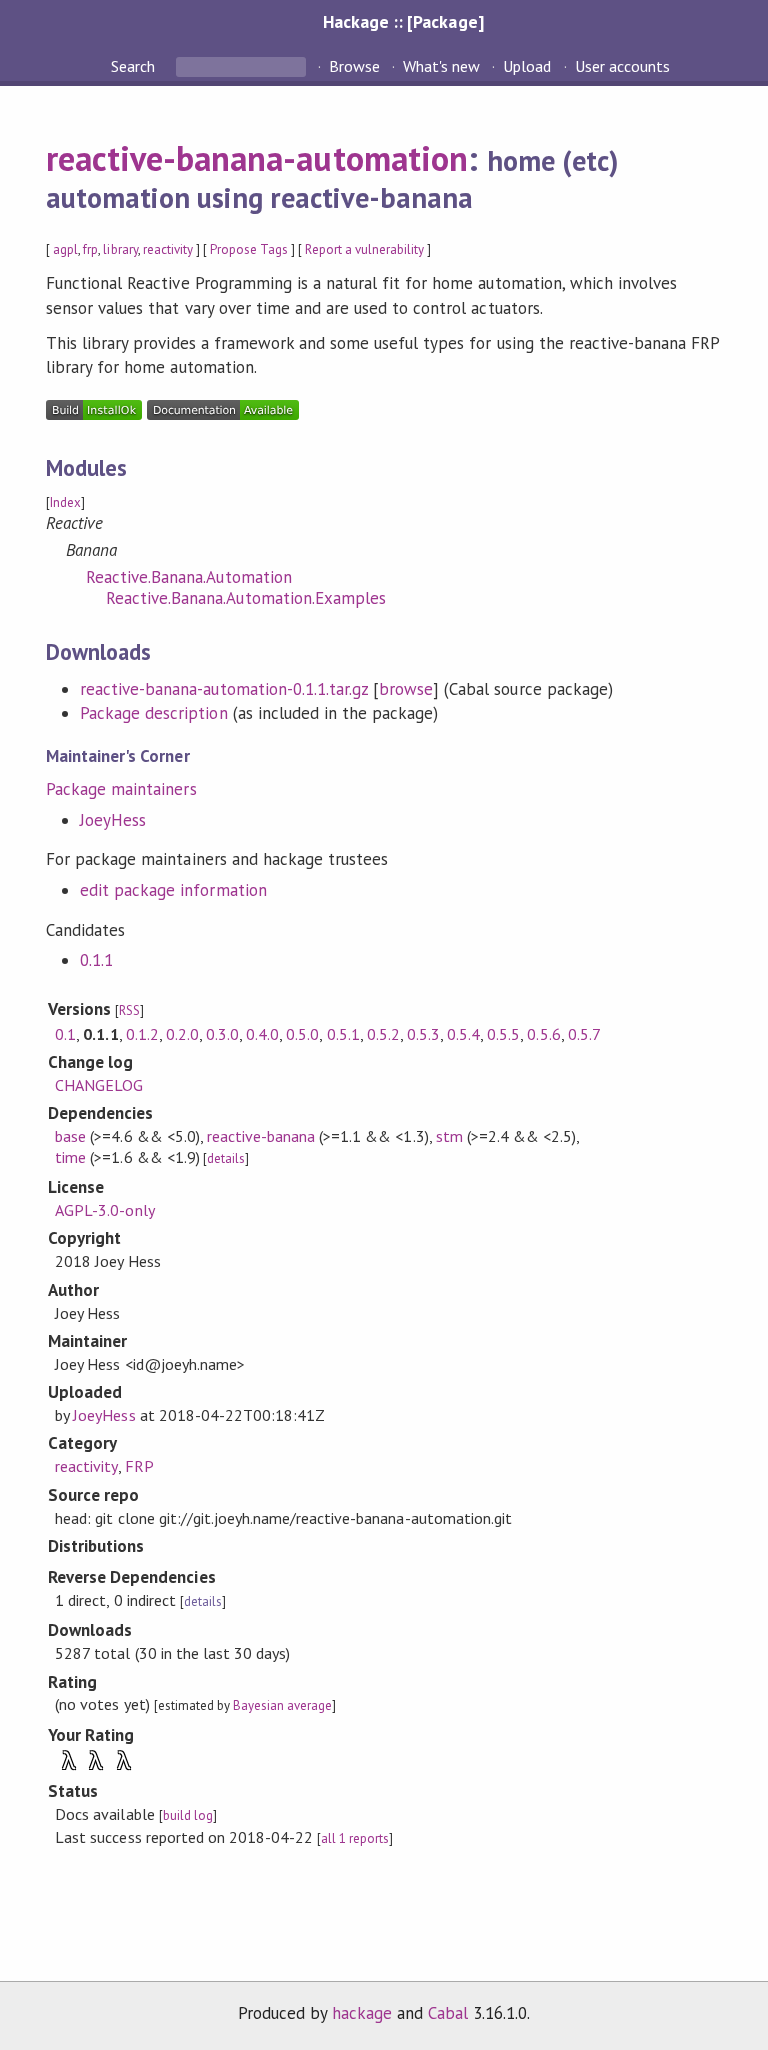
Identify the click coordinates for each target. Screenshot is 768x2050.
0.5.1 (343, 1034)
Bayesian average (282, 1705)
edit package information (173, 890)
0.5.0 (302, 1034)
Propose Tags (249, 249)
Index (65, 502)
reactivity (168, 249)
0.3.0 (222, 1034)
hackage (362, 2013)
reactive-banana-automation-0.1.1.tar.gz (224, 689)
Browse (354, 66)
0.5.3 (423, 1034)
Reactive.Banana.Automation (189, 577)
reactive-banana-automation (257, 158)
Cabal (448, 2013)
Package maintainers (121, 789)
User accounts (622, 66)
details (226, 1158)
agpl (65, 249)
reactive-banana (261, 1136)
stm (449, 1136)
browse (406, 689)
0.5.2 (383, 1034)
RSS (129, 1010)
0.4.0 (262, 1034)
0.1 (65, 1034)
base (70, 1136)
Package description (153, 713)
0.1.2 (142, 1034)
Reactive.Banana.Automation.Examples (246, 598)
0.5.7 (584, 1034)
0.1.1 (96, 960)
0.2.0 (182, 1034)
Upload (527, 66)
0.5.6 (543, 1034)
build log (188, 1815)
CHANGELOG (99, 1085)
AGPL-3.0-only (104, 1210)
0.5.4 (463, 1034)
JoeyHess (113, 820)
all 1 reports (355, 1838)
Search (135, 66)
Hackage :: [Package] (403, 21)
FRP (139, 1466)
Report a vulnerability (364, 249)
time (70, 1157)
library (120, 249)
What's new (441, 66)
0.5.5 (503, 1034)
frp (90, 249)
